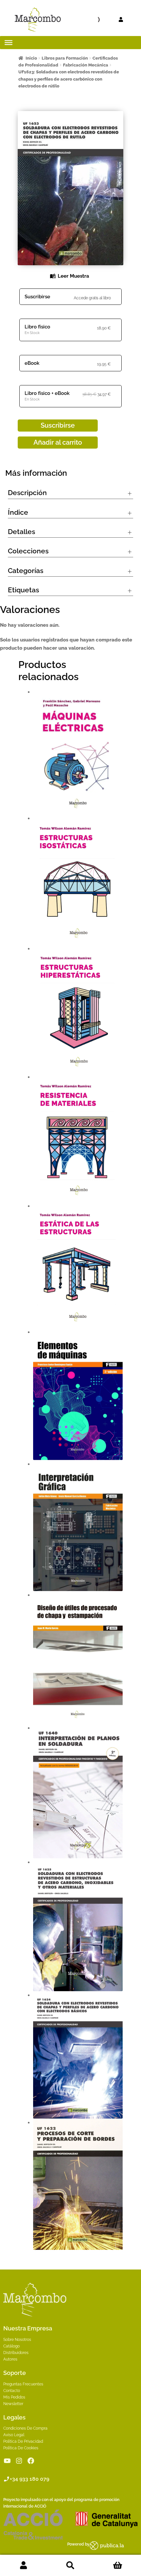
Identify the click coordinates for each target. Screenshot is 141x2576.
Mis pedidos (14, 2397)
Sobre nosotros (17, 2340)
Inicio (31, 58)
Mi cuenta (23, 2566)
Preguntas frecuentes (23, 2384)
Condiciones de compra (25, 2428)
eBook (32, 363)
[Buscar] (84, 20)
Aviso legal (14, 2435)
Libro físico (37, 327)
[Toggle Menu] (9, 43)
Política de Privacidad (23, 2441)
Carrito (118, 2566)
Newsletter (13, 2404)
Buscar (70, 2566)
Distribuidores (16, 2353)
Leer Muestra (73, 276)
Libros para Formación (65, 58)
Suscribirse (37, 297)
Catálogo (11, 2346)
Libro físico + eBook (47, 393)
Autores (10, 2359)
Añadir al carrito (58, 442)
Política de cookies (21, 2448)
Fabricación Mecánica (86, 65)
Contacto (12, 2391)
